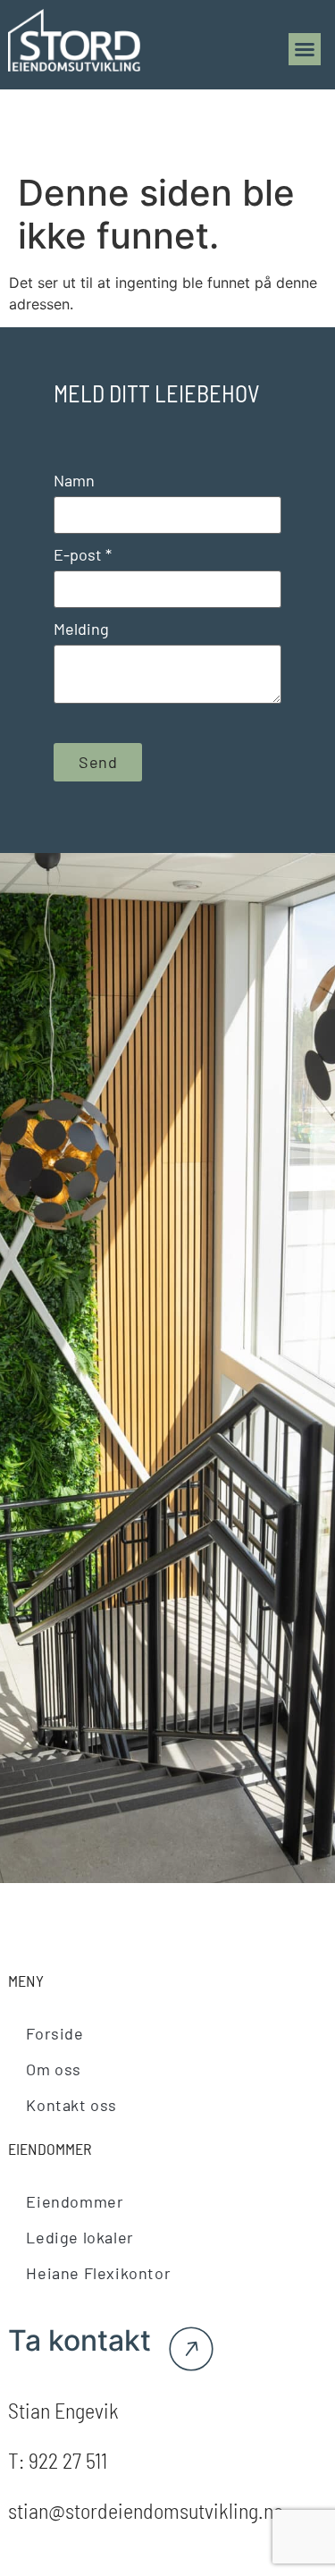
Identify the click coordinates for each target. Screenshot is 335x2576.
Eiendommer (75, 2201)
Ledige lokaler (80, 2237)
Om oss (54, 2069)
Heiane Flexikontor (98, 2273)
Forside (54, 2033)
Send (98, 762)
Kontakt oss (71, 2105)
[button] (305, 49)
